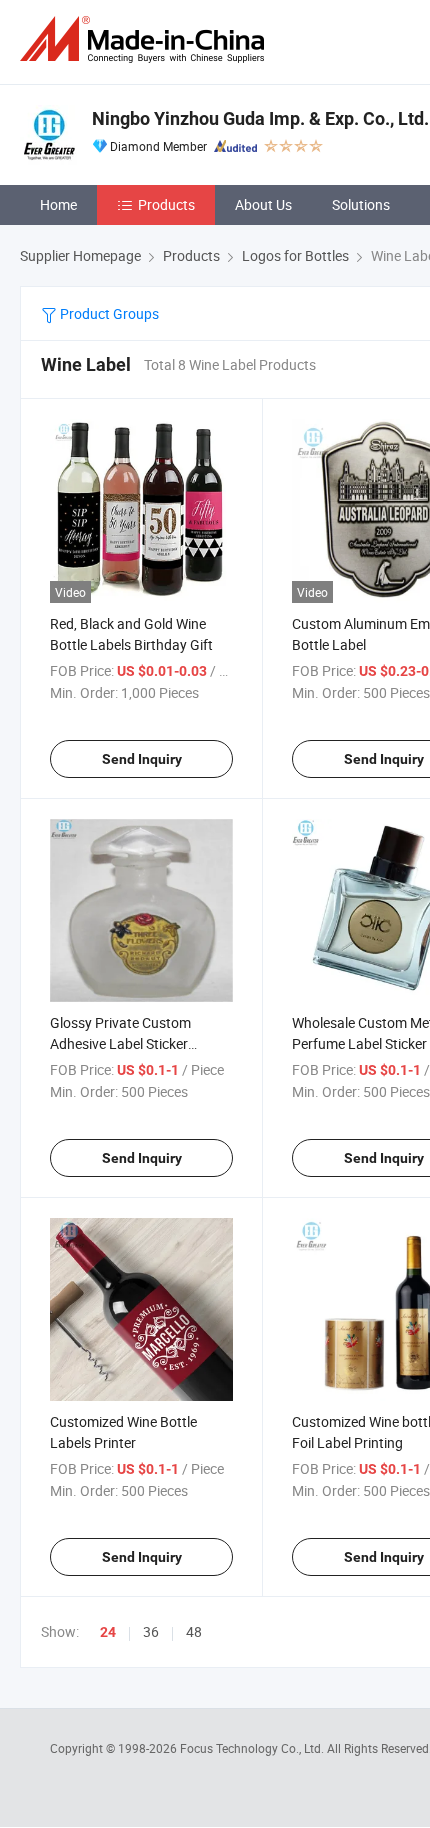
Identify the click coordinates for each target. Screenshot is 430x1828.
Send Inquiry (142, 759)
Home (58, 204)
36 (151, 1631)
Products (166, 204)
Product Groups (108, 313)
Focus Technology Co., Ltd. (253, 1748)
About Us (263, 204)
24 (108, 1632)
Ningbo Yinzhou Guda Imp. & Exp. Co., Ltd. (260, 118)
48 (194, 1631)
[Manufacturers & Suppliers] (146, 39)
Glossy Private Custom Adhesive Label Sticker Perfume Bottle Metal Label (134, 1043)
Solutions (361, 204)
